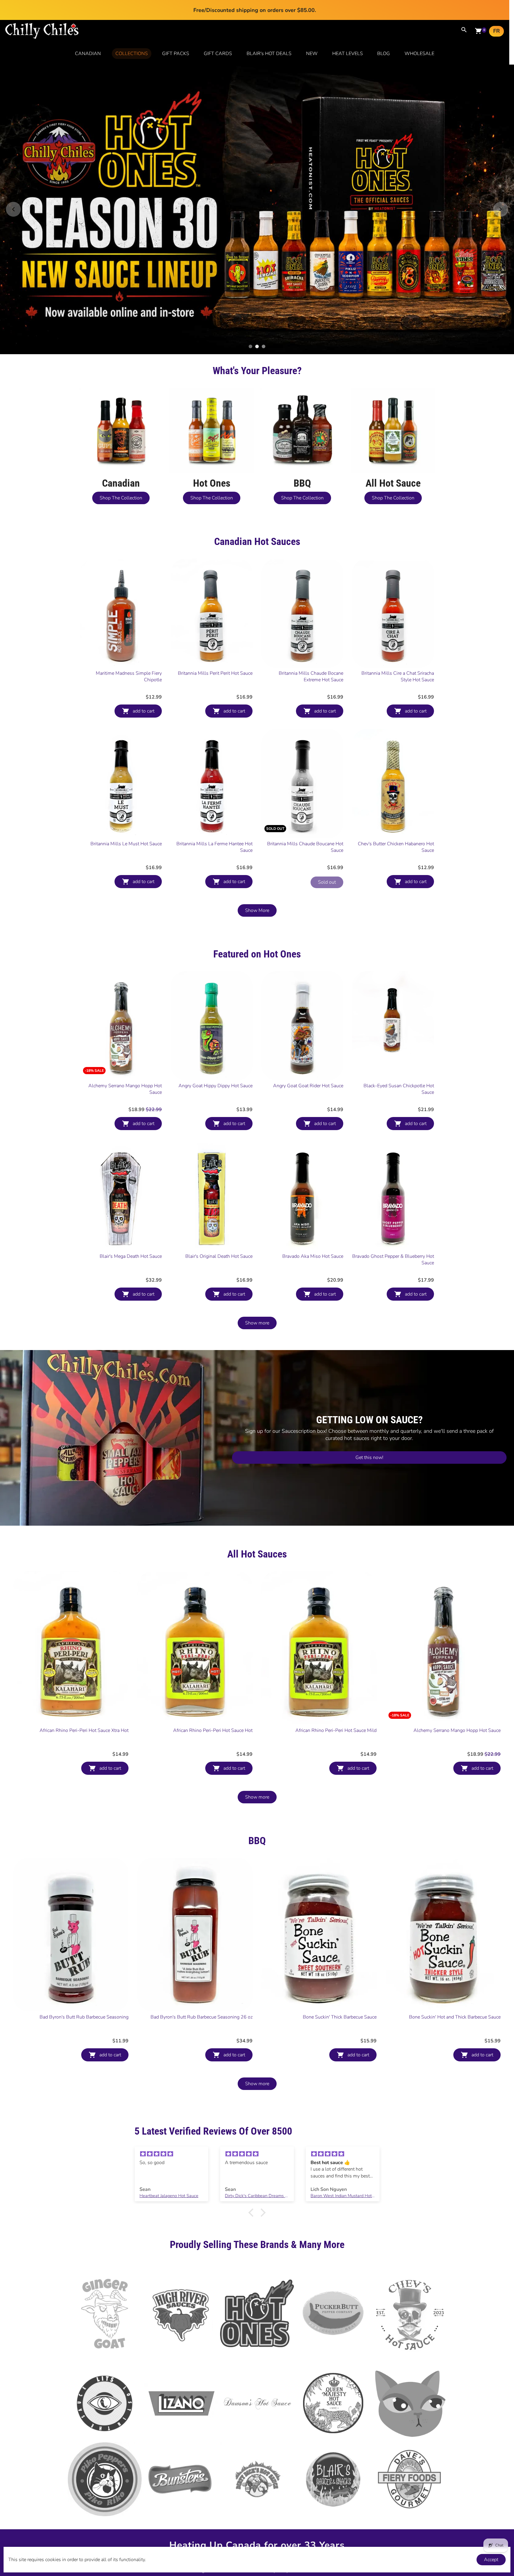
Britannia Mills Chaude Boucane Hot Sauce (305, 778)
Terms (312, 2502)
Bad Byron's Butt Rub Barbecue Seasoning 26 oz (202, 1948)
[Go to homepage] (42, 38)
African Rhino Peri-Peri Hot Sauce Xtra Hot (84, 1661)
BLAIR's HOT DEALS (269, 54)
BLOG (384, 54)
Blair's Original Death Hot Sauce (219, 1187)
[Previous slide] (13, 175)
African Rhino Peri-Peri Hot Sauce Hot (213, 1661)
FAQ (332, 2490)
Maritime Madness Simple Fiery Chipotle (129, 607)
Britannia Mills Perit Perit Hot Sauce (215, 604)
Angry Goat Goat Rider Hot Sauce (308, 1017)
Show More (257, 841)
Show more (257, 1254)
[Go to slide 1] (250, 277)
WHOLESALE (419, 54)
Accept (491, 2560)
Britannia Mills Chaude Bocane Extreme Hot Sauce (311, 607)
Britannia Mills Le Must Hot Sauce (126, 775)
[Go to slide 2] (257, 277)
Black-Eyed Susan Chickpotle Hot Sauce (399, 1020)
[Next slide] (501, 175)
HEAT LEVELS (348, 54)
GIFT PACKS (176, 54)
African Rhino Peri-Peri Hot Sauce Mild (336, 1661)
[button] (253, 2144)
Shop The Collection (121, 429)
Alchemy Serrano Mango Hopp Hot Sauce (125, 1020)
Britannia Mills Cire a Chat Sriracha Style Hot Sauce (398, 607)
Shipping (302, 2490)
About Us (187, 2490)
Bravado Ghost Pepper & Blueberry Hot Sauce (393, 1191)
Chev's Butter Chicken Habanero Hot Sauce (396, 778)
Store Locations (263, 2489)
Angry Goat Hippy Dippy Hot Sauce (216, 1017)
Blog (200, 2502)
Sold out (327, 813)
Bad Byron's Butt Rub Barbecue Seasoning (84, 1948)
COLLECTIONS (132, 54)
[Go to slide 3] (264, 277)
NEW (312, 54)
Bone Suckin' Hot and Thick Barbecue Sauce (455, 1948)
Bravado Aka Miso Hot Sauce (313, 1187)
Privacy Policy (275, 2502)
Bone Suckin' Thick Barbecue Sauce (340, 1948)
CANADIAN (88, 54)
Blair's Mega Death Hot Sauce (131, 1187)
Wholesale (233, 2502)
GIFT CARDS (218, 54)
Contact (221, 2490)
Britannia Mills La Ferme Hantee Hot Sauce (214, 778)
